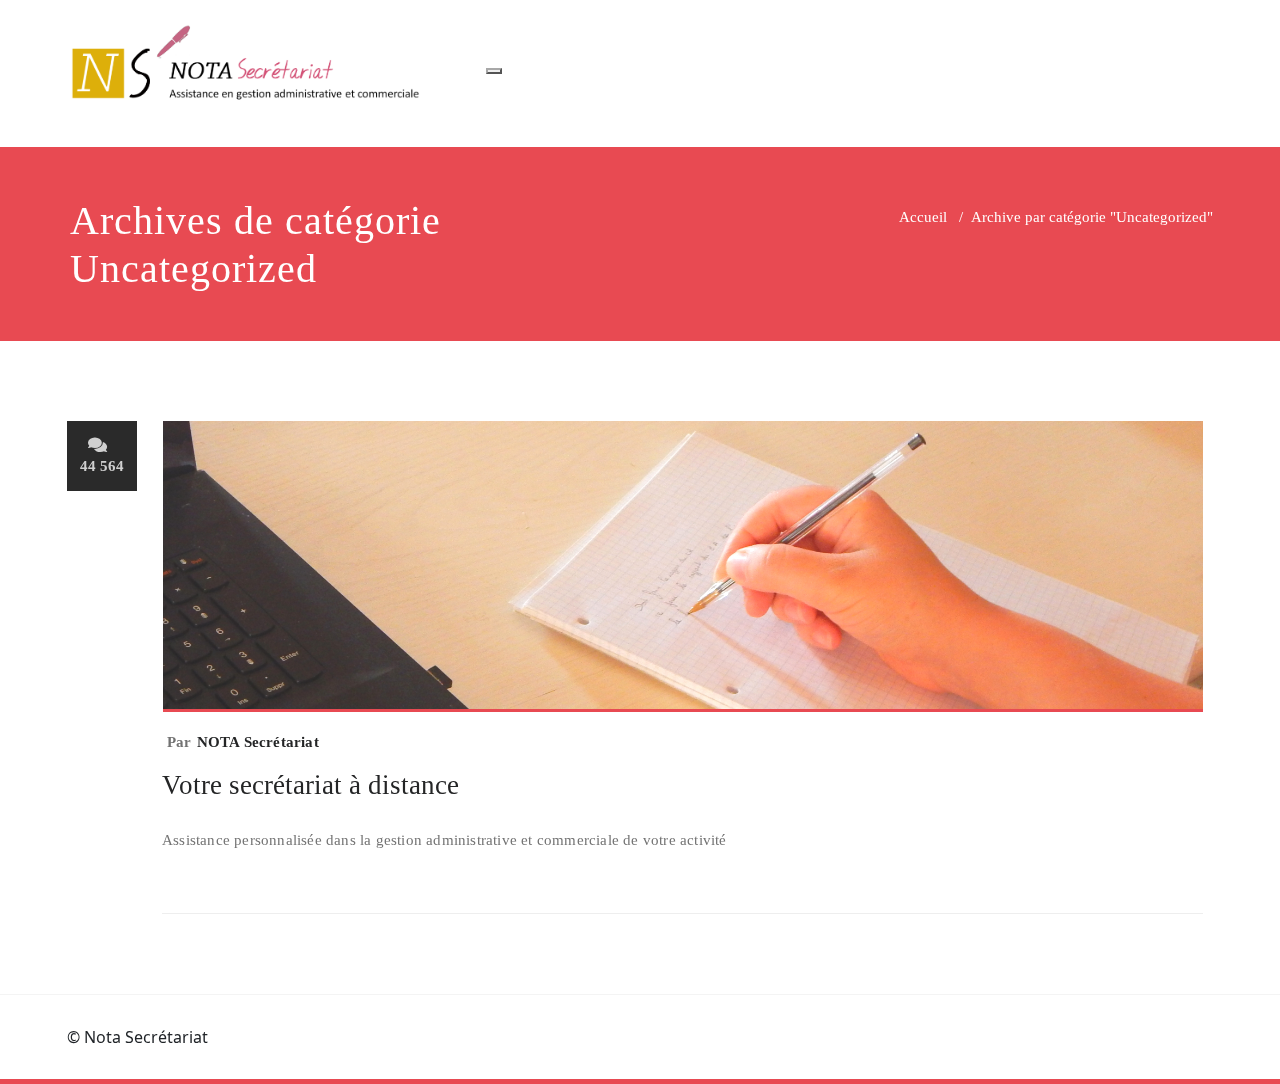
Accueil (923, 217)
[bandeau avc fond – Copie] (249, 63)
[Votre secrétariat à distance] (683, 575)
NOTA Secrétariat (258, 742)
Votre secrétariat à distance (310, 785)
